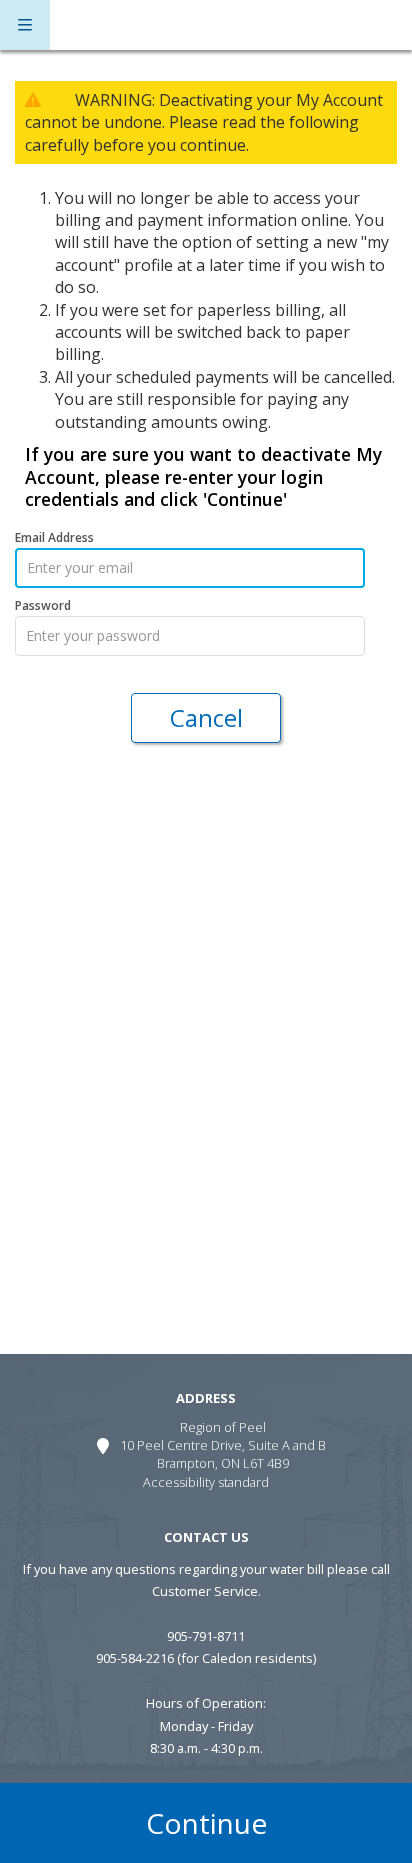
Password (43, 606)
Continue (206, 1823)
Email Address (54, 538)
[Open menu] (25, 25)
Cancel (206, 717)
